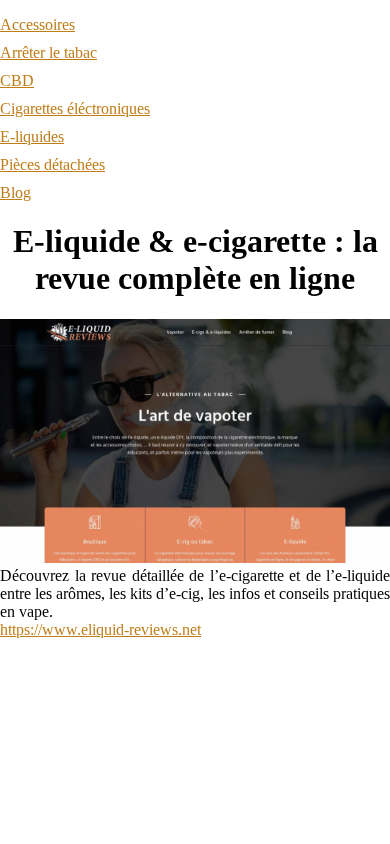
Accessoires (37, 24)
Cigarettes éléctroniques (75, 108)
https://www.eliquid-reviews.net (100, 629)
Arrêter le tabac (48, 52)
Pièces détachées (52, 164)
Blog (15, 192)
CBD (17, 80)
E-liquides (32, 136)
